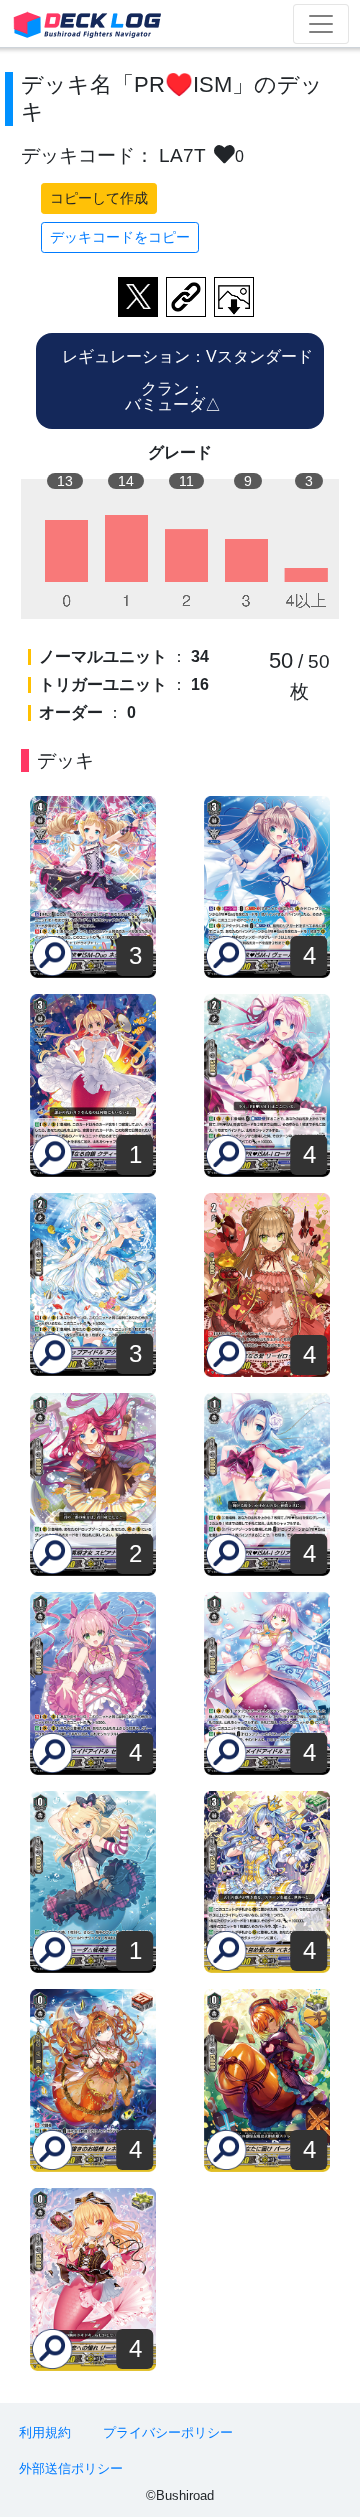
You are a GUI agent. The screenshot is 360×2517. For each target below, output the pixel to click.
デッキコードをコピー (120, 237)
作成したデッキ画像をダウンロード (234, 297)
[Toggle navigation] (321, 24)
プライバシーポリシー (168, 2432)
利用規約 (45, 2432)
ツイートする (138, 297)
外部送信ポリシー (71, 2468)
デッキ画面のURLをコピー (186, 297)
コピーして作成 (99, 198)
